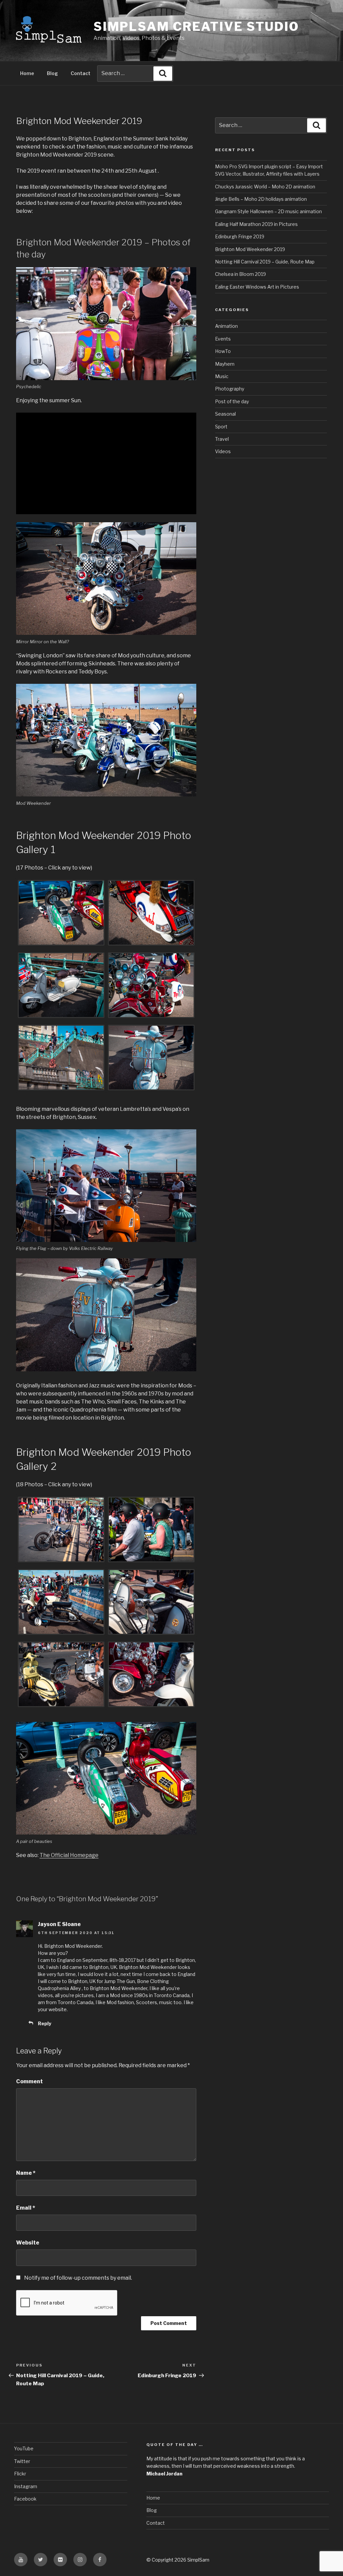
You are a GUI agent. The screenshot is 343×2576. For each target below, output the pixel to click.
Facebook (25, 2499)
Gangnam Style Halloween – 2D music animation (268, 211)
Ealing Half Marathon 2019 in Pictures (256, 224)
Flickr (20, 2474)
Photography (230, 389)
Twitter (22, 2461)
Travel (222, 439)
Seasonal (225, 414)
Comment (29, 2081)
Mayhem (225, 364)
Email (26, 2208)
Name (26, 2173)
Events (223, 339)
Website (28, 2243)
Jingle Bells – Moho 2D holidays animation (261, 199)
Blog (52, 73)
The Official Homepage (69, 1855)
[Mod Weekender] (61, 914)
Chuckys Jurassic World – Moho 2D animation (265, 187)
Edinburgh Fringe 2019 (240, 236)
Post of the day (232, 401)
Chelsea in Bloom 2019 (241, 274)
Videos (223, 451)
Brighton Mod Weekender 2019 (250, 249)
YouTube (24, 2448)
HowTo (223, 351)
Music (222, 376)
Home (27, 73)
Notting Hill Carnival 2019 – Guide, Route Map (265, 262)
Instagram (26, 2486)
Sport (221, 427)
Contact (81, 73)
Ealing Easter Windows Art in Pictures (257, 287)
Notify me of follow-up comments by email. (78, 2278)
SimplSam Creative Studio (196, 26)
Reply (45, 2023)
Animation (226, 326)
